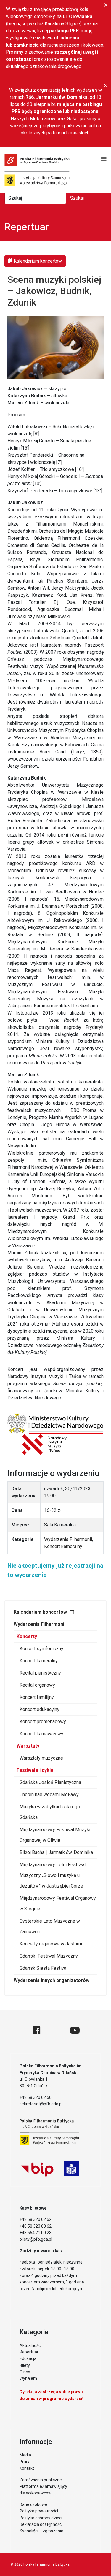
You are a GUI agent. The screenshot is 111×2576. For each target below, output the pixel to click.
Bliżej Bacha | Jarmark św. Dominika (56, 1852)
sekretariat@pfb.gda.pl (41, 2104)
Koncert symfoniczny (41, 1649)
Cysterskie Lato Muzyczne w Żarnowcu (50, 1926)
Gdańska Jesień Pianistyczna (50, 1782)
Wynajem (28, 2378)
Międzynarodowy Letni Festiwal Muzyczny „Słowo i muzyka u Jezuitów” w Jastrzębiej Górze (53, 1875)
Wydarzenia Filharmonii (40, 1624)
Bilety (25, 2365)
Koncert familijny (37, 1697)
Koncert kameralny (39, 1661)
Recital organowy (37, 1685)
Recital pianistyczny (40, 1673)
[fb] (36, 2030)
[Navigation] (104, 159)
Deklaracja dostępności (41, 2524)
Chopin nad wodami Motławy (49, 1795)
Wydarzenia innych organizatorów (52, 1980)
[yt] (75, 2030)
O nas (25, 2372)
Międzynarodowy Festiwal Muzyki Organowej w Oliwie (55, 1835)
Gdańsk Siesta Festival (44, 1968)
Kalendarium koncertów (40, 1612)
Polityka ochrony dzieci (41, 2518)
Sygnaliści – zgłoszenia (41, 2531)
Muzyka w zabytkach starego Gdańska (50, 1812)
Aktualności (30, 2345)
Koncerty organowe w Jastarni (51, 1944)
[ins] (55, 2030)
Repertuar (29, 2352)
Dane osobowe (33, 2504)
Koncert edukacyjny (40, 1709)
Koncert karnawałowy (41, 1734)
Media (25, 2455)
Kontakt (27, 2468)
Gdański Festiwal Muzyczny (49, 1956)
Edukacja (28, 2358)
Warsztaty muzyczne (41, 1758)
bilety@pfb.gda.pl (36, 2239)
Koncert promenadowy (43, 1722)
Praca (25, 2462)
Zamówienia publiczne (41, 2480)
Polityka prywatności (39, 2511)
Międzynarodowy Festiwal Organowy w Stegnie (58, 1903)
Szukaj (77, 198)
